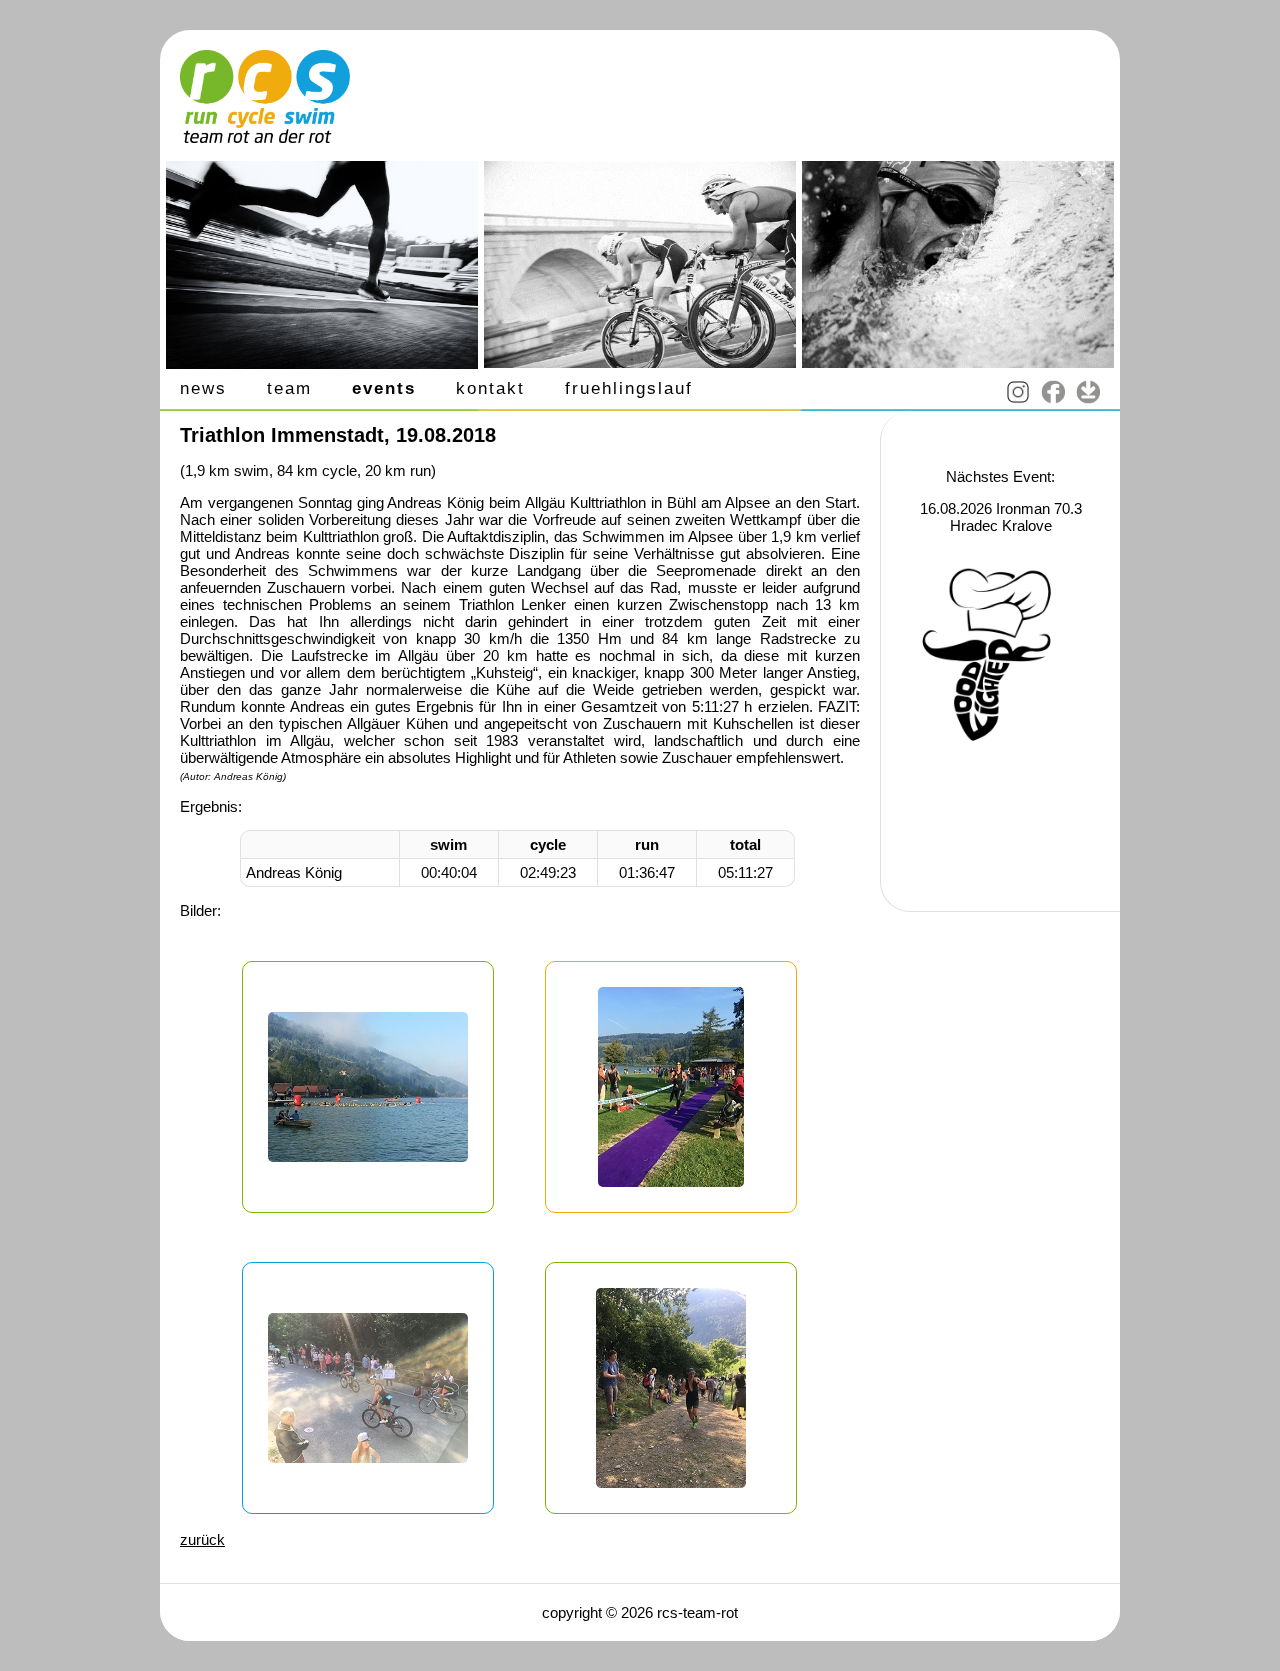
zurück (202, 1539)
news (203, 388)
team (289, 388)
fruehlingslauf (629, 388)
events (384, 388)
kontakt (490, 388)
